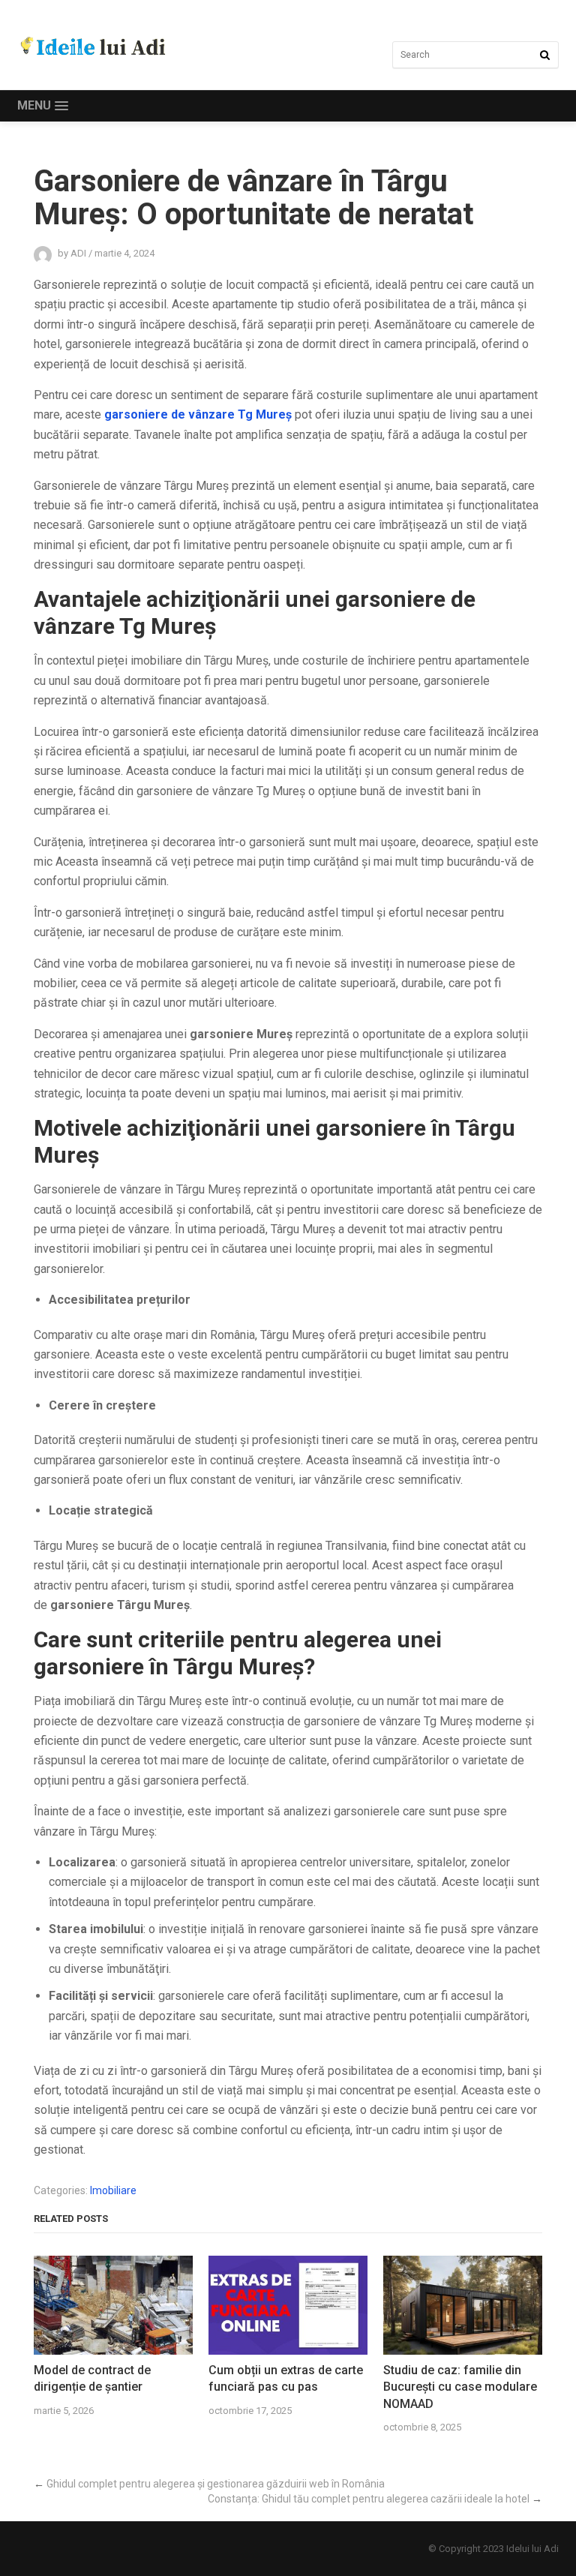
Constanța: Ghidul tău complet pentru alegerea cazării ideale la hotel (369, 2499)
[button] (43, 106)
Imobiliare (113, 2190)
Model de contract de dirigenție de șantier (92, 2378)
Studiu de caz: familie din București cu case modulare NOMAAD (460, 2387)
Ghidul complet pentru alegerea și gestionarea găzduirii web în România (216, 2484)
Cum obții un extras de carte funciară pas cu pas (286, 2378)
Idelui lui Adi (532, 2549)
